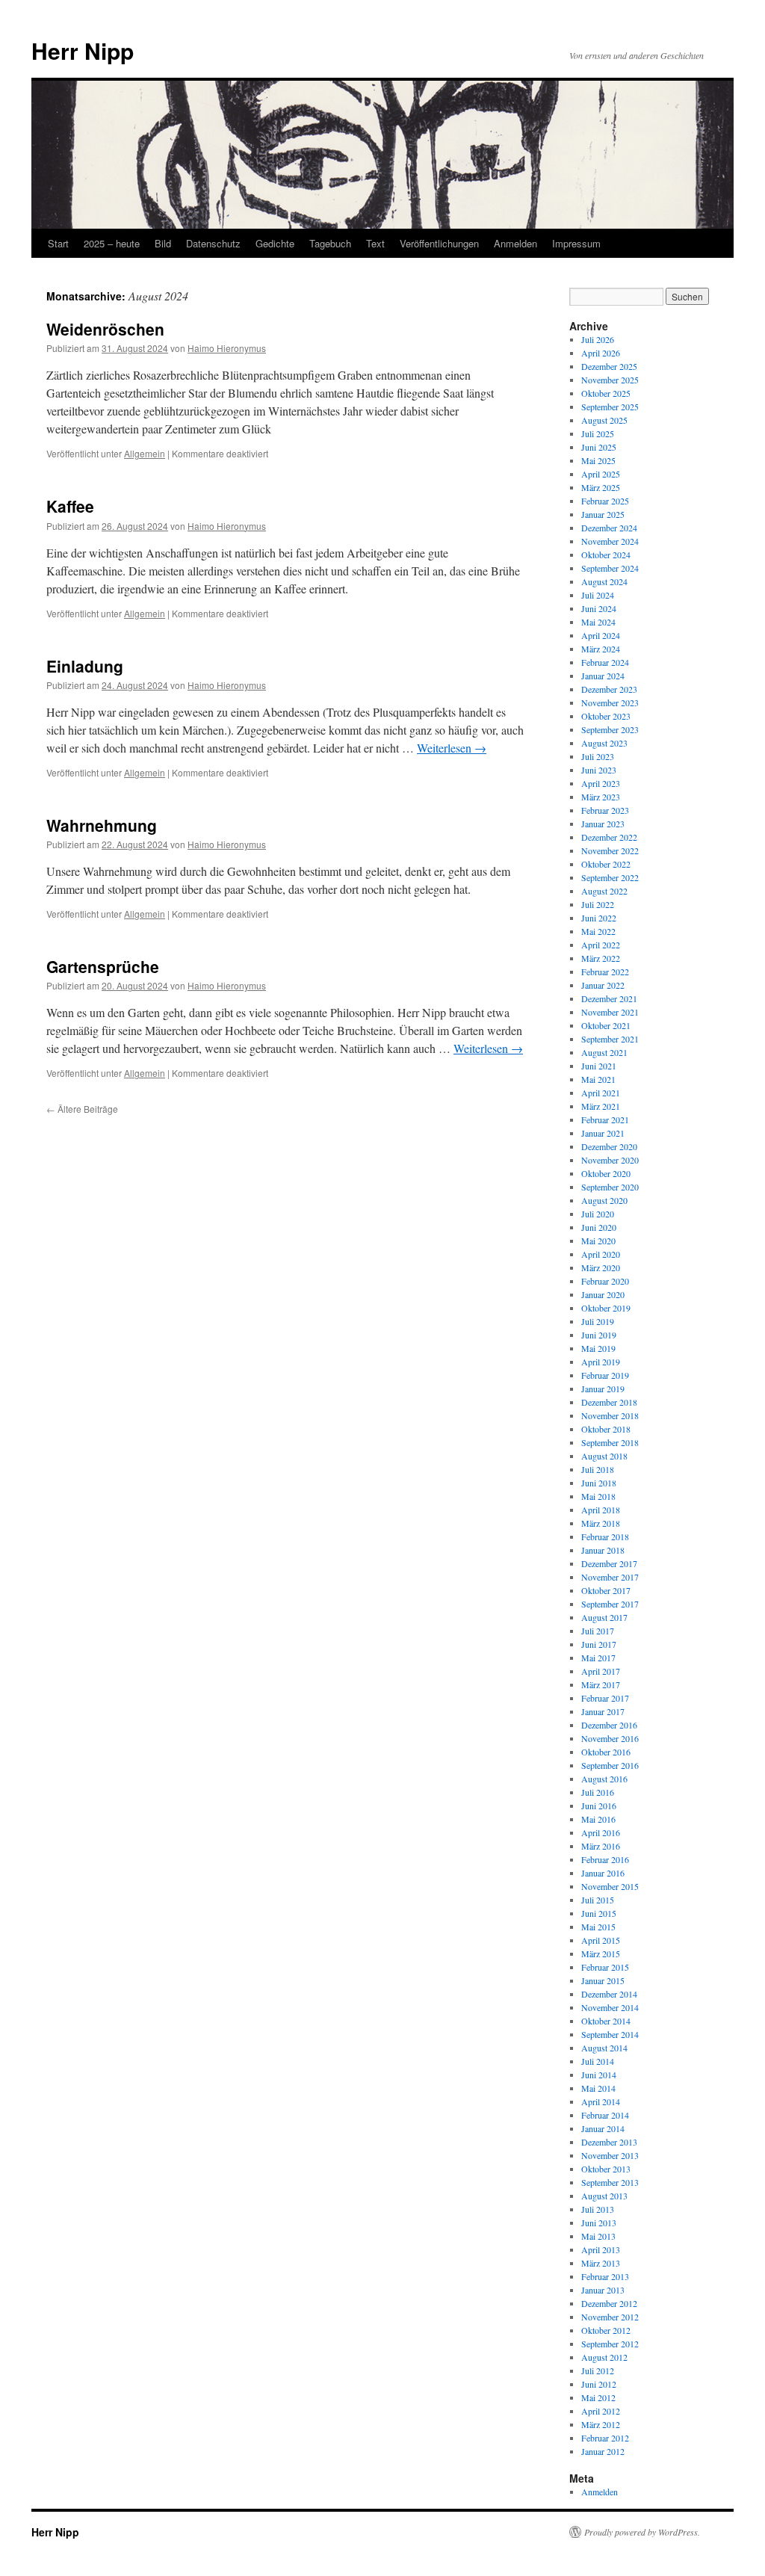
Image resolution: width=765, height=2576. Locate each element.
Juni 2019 (599, 1335)
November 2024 (610, 541)
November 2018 (610, 1415)
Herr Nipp (83, 50)
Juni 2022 (599, 918)
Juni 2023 (599, 770)
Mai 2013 (598, 2236)
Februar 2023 (605, 810)
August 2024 (604, 581)
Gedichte (275, 243)
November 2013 (610, 2155)
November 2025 (610, 380)
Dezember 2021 (609, 998)
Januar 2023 (603, 824)
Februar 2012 (605, 2438)
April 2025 (601, 474)
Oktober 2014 (606, 2021)
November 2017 (610, 1577)
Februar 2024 (605, 662)
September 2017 (610, 1604)
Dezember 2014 (609, 1994)
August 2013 (604, 2196)
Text (375, 243)
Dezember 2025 (609, 366)
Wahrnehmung (102, 825)
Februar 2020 (605, 1281)
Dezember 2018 (609, 1402)
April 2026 (601, 353)
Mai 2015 (598, 1927)
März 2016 (601, 1846)
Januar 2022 (603, 985)
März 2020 (601, 1267)
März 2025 (601, 487)
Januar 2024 (603, 676)
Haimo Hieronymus (227, 348)
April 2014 (601, 2101)
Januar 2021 (603, 1133)
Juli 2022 (598, 904)
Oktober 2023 (606, 716)
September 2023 (610, 729)
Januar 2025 (603, 514)
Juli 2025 (598, 433)
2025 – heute (112, 243)
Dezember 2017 (609, 1563)
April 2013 (601, 2249)
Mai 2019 (598, 1348)
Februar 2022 (605, 972)
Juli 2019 (598, 1321)
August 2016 (604, 1779)
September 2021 (610, 1039)
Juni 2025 (599, 447)
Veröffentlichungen (439, 243)
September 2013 (610, 2182)
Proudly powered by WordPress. (642, 2532)
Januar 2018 (603, 1550)
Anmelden (515, 243)
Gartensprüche (103, 966)
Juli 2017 (598, 1631)
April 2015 (601, 1940)
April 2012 (601, 2411)
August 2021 (604, 1052)
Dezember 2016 (609, 1725)
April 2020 (601, 1254)
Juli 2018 (598, 1469)
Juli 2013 (598, 2209)
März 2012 (601, 2424)
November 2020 (610, 1160)
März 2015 (601, 1953)
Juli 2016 (598, 1792)
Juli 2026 (598, 339)
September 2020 (610, 1187)
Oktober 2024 (606, 555)
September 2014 (610, 2034)
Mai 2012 (598, 2397)
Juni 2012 (599, 2384)
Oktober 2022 (606, 864)
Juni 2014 (599, 2075)
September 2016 (610, 1765)
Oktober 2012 (606, 2330)
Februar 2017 (605, 1698)
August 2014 (604, 2048)
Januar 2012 (603, 2451)
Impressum (576, 243)
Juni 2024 (599, 608)
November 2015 (610, 1886)
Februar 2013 (605, 2276)
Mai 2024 (598, 622)
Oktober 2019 (606, 1308)
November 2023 (610, 702)
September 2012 (610, 2344)
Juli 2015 (598, 1900)
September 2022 (610, 877)
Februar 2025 (605, 501)
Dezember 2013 (609, 2142)
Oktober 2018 (606, 1429)
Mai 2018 (598, 1496)
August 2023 (604, 743)
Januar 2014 (603, 2128)
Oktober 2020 (606, 1173)
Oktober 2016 (606, 1752)
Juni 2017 (599, 1644)
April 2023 (601, 783)
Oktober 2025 (606, 393)
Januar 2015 (603, 1980)
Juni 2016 (599, 1806)
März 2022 (601, 958)
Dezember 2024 (609, 528)
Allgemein (145, 453)
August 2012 (604, 2357)
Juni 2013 (599, 2223)
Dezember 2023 (609, 689)
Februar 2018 (605, 1536)
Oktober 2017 (606, 1590)
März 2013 (601, 2263)
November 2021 (610, 1012)
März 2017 (601, 1684)
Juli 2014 (598, 2061)
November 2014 (610, 2007)
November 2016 (610, 1738)
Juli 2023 (598, 756)
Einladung (85, 666)
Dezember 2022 (609, 837)
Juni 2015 (599, 1913)
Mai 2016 (598, 1819)
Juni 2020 (599, 1227)
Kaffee (70, 506)
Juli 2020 (598, 1214)
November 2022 (610, 850)
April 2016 (601, 1832)
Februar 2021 (605, 1119)
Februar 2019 (605, 1375)
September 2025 (610, 407)
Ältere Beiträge (82, 1109)
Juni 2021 (599, 1066)
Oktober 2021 (606, 1025)
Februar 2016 (605, 1859)
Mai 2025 (598, 460)
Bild (163, 243)
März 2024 (601, 649)
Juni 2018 (599, 1483)
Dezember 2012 (609, 2303)
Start (58, 243)
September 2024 (610, 568)
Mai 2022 (598, 931)
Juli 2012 (598, 2370)
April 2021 (601, 1093)
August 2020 (604, 1200)
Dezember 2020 (609, 1146)
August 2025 (604, 420)
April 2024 (601, 635)
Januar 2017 (603, 1711)
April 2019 (601, 1362)
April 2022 (601, 945)
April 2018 (601, 1510)
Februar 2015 (605, 1967)
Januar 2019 (603, 1389)
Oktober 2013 (606, 2169)
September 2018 (610, 1442)
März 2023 (601, 797)
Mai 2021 (598, 1079)
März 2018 (601, 1523)
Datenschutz (213, 243)
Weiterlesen (452, 748)
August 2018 (604, 1456)
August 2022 (604, 891)
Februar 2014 (605, 2115)
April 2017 (601, 1671)
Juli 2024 (598, 595)
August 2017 (604, 1617)
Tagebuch (330, 243)
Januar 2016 (603, 1873)
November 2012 (610, 2317)
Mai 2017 (598, 1658)
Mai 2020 (598, 1241)
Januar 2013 (603, 2290)
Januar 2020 (603, 1294)
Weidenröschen (105, 329)
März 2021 (601, 1106)
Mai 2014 (598, 2088)
